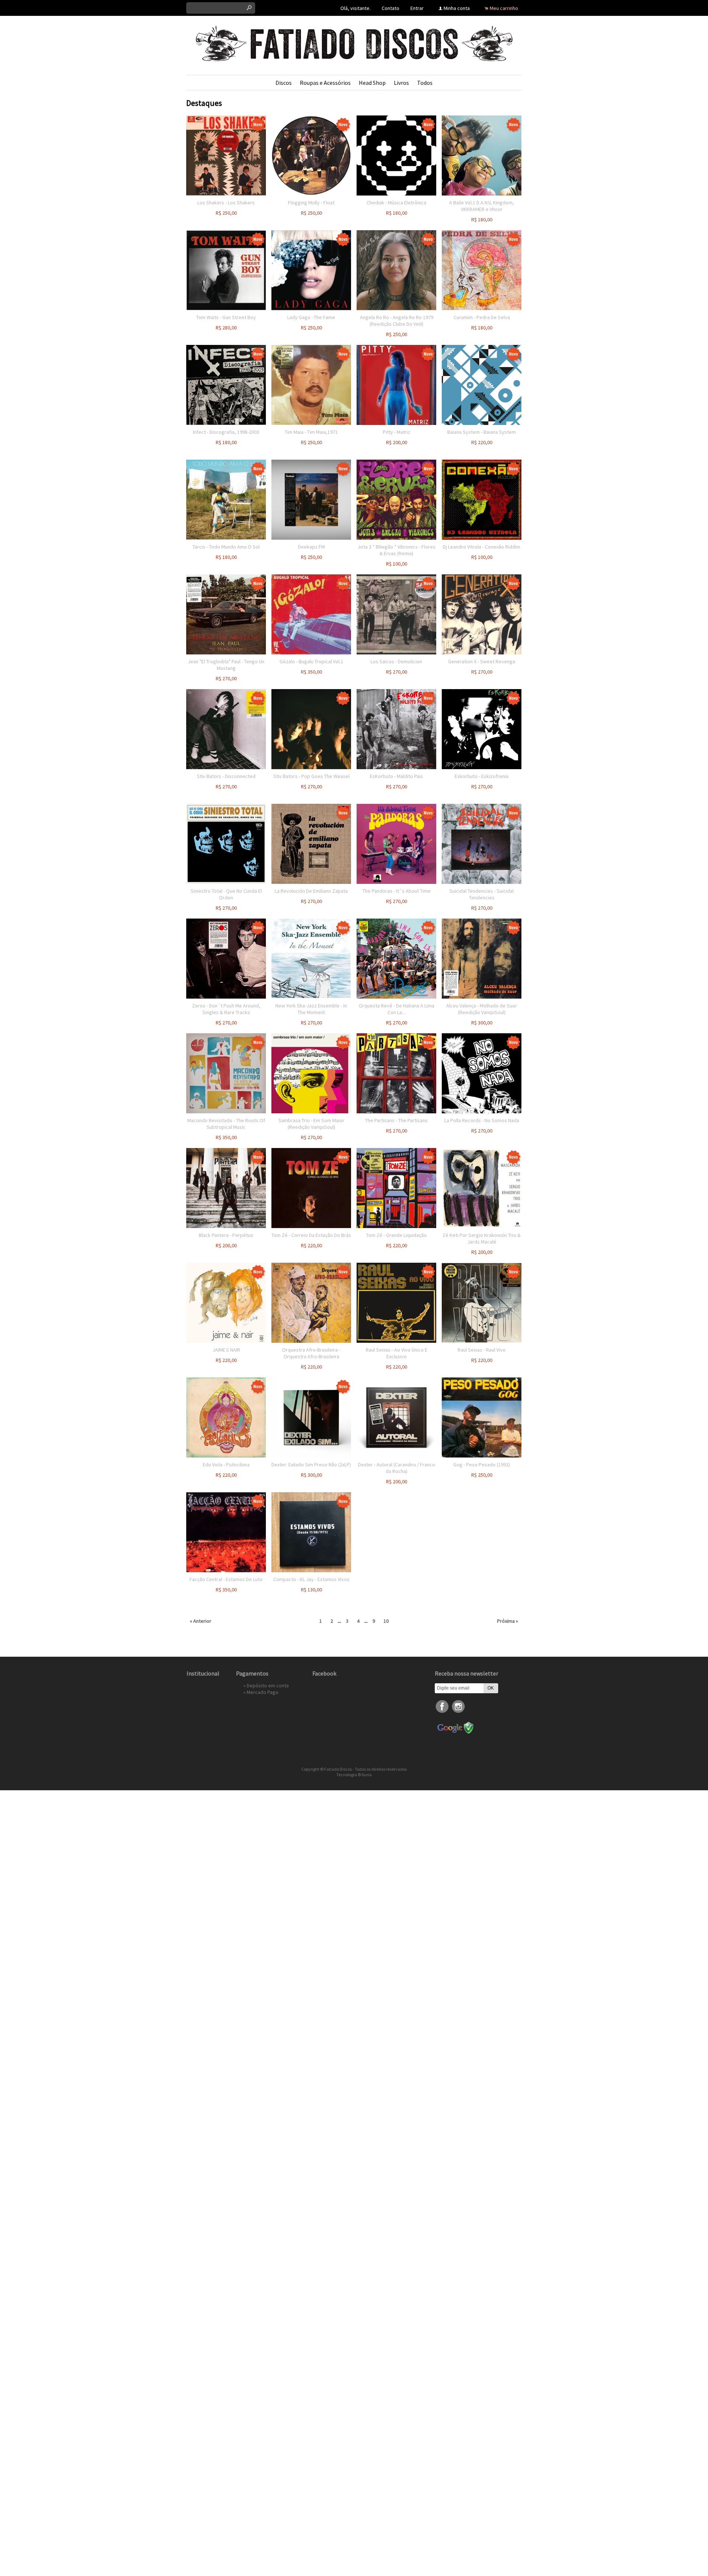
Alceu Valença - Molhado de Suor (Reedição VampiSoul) (482, 1009)
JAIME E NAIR (226, 1350)
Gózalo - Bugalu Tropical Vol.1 (311, 661)
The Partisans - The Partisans (396, 1120)
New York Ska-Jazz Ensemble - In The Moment (311, 1009)
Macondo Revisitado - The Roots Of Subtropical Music (226, 1124)
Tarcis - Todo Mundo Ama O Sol (226, 547)
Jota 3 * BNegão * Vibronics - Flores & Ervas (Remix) (397, 550)
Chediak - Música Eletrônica (396, 203)
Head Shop (372, 83)
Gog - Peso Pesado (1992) (482, 1465)
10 (386, 1621)
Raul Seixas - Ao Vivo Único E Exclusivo (397, 1353)
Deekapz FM (311, 547)
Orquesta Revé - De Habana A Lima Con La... (397, 1009)
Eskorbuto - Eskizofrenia (482, 776)
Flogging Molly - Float (311, 203)
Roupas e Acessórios (325, 83)
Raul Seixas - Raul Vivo (482, 1350)
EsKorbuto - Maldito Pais (396, 776)
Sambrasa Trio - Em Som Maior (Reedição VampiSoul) (311, 1124)
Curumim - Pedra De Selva (482, 317)
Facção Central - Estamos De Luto (226, 1579)
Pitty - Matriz (397, 432)
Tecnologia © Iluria (354, 1775)
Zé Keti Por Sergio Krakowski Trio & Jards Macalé (482, 1238)
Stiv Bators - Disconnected (226, 776)
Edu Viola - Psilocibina (226, 1465)
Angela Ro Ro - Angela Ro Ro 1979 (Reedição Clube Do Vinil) (397, 321)
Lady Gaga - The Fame (311, 317)
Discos (284, 83)
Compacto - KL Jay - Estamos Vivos (311, 1579)
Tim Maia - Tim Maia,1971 (311, 432)
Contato (391, 8)
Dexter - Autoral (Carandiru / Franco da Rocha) (397, 1468)
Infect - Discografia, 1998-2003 (226, 432)
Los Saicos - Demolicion (396, 661)
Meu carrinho (504, 8)
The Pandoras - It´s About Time (397, 891)
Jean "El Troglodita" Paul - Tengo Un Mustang (226, 665)
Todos (425, 83)
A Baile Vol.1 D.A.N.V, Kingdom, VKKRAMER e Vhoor (482, 206)
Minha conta (457, 8)
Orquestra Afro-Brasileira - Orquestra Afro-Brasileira (311, 1353)
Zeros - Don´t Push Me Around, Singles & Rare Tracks (226, 1009)
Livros (401, 83)
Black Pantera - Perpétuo (226, 1235)
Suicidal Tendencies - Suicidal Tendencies (482, 894)
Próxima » (508, 1621)
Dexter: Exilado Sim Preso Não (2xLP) (311, 1465)
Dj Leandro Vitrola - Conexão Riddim (482, 547)
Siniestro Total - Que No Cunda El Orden (226, 894)
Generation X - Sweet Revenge (482, 661)
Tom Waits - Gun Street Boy (226, 317)
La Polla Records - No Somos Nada (482, 1120)
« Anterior (201, 1621)
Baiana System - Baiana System (482, 432)
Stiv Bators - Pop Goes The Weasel (311, 776)
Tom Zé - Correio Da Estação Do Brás (311, 1235)
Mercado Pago (263, 1692)
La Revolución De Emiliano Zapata (311, 891)
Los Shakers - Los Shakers (226, 203)
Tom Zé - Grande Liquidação (396, 1235)
